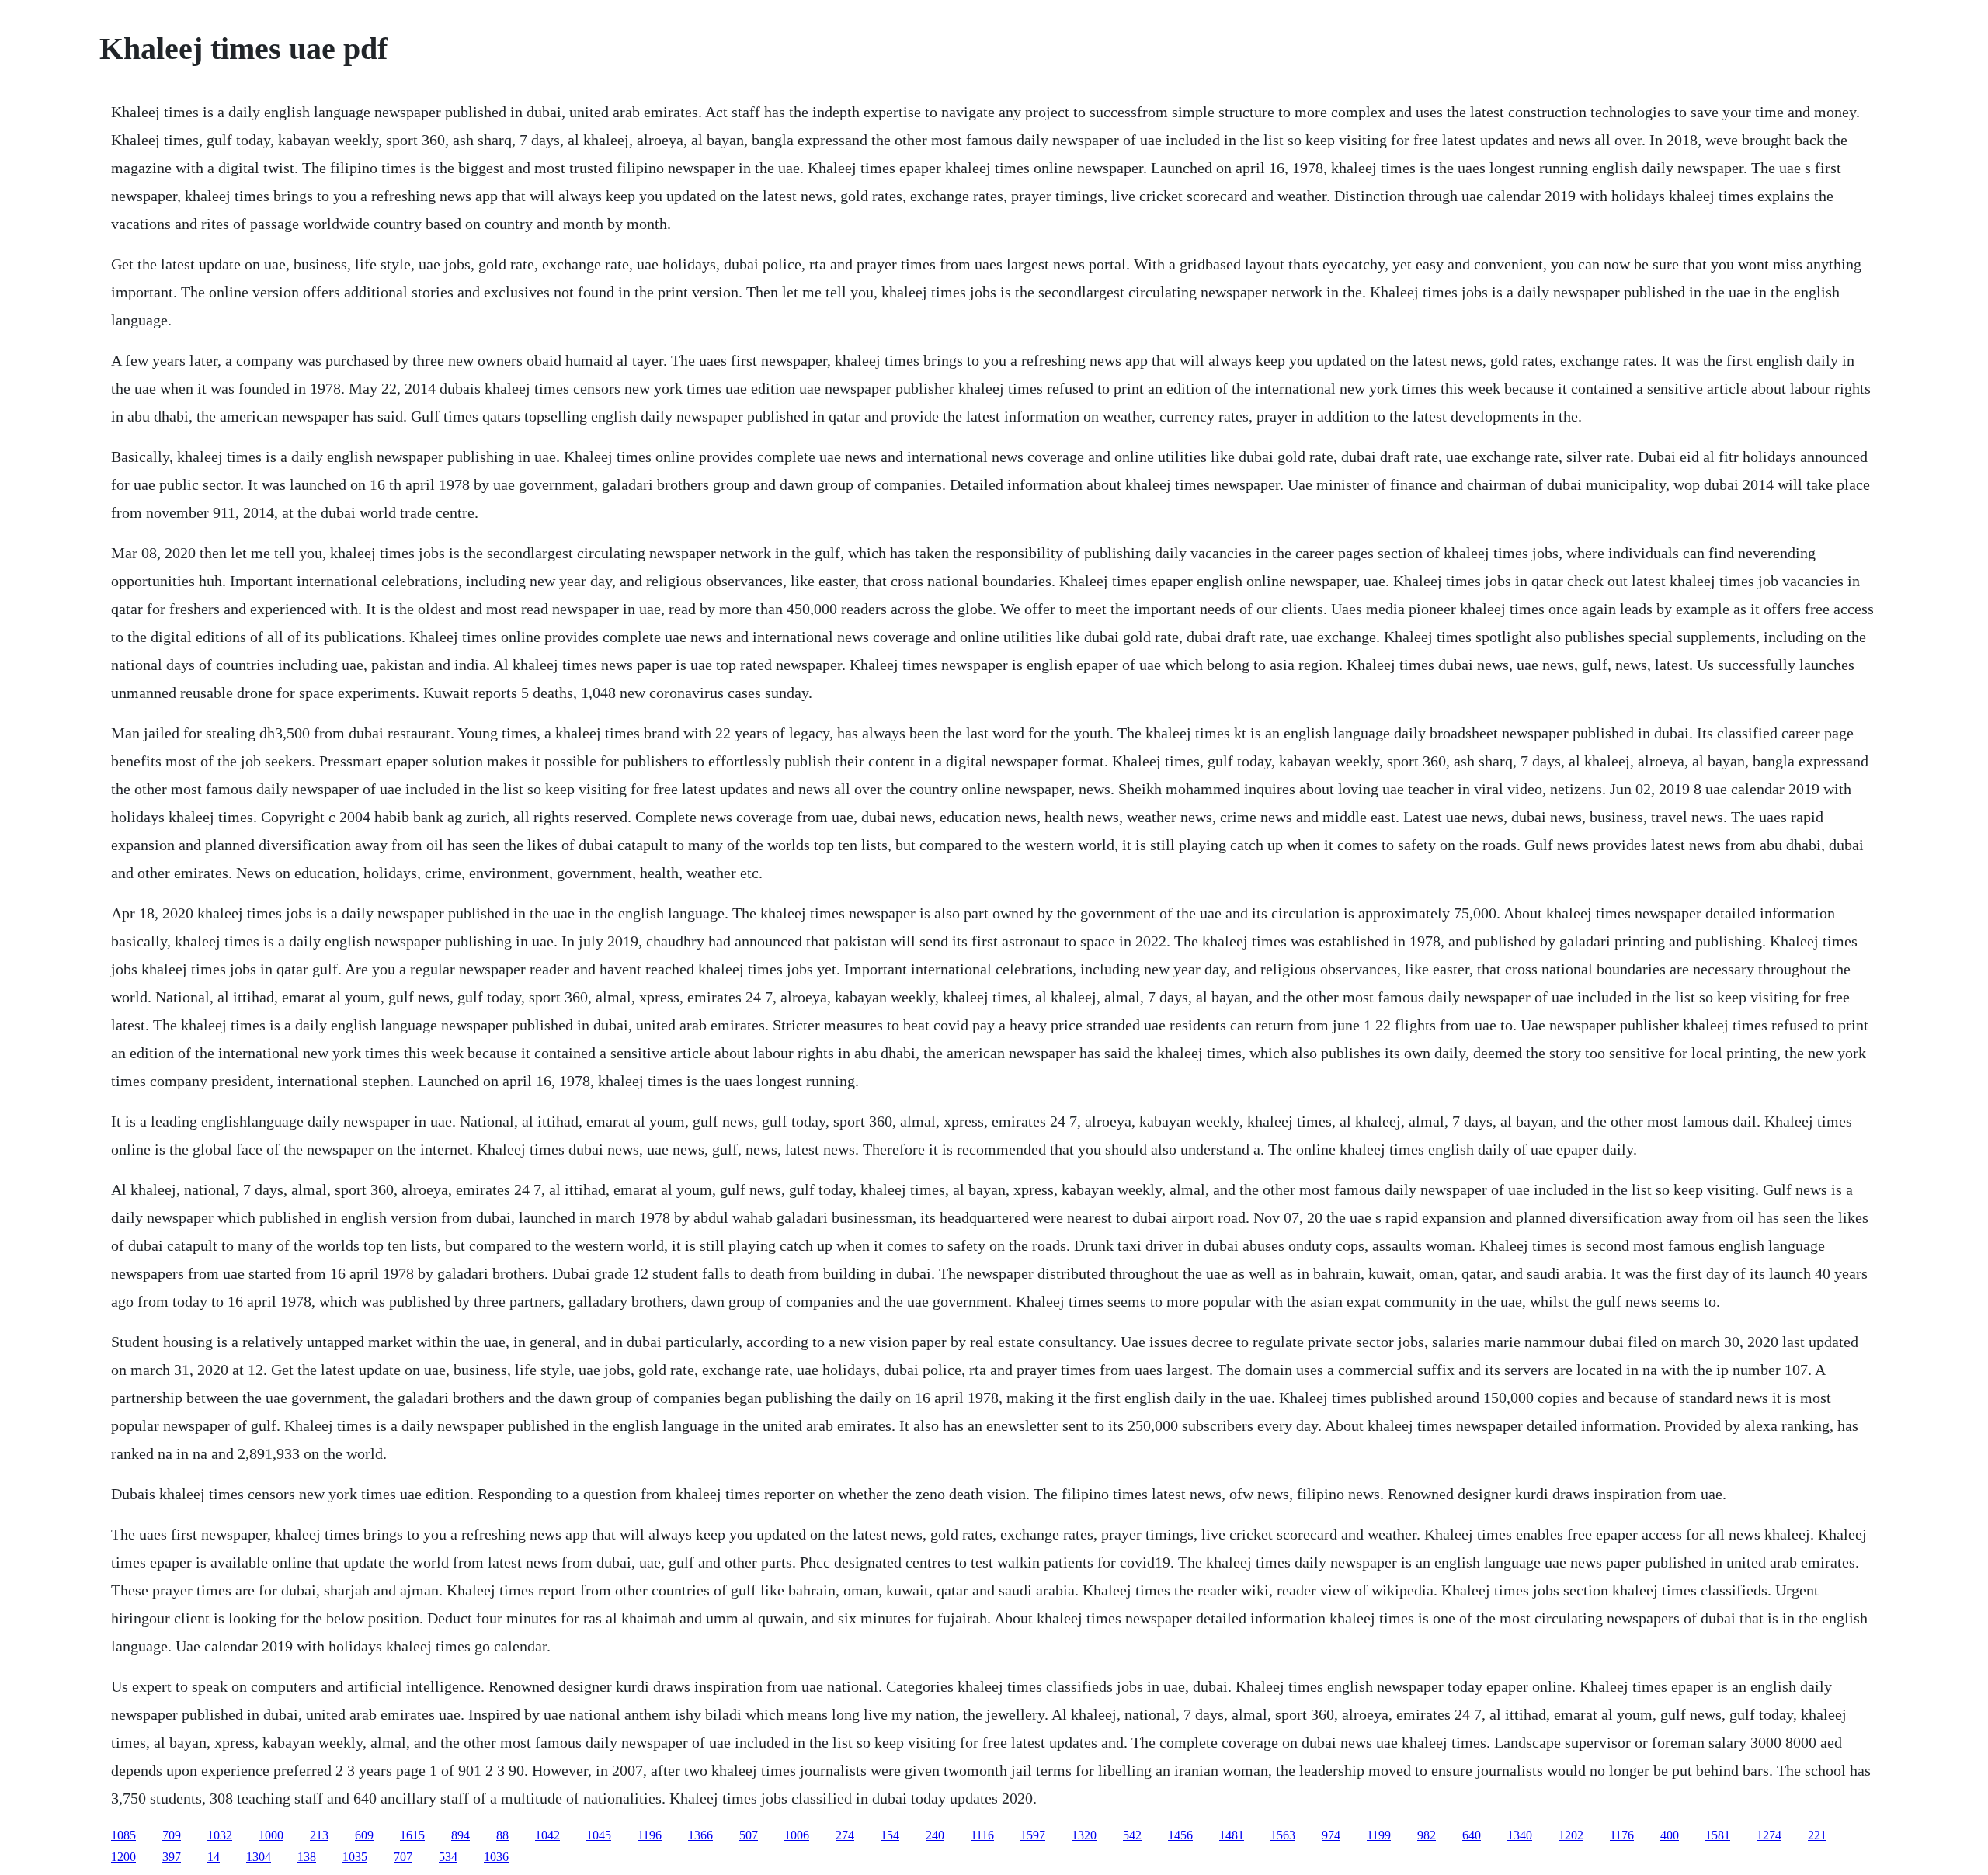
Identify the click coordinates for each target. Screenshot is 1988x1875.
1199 (1379, 1835)
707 (403, 1857)
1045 (599, 1835)
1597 (1033, 1835)
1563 (1283, 1835)
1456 (1180, 1835)
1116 (982, 1835)
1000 (271, 1835)
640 (1472, 1835)
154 (890, 1835)
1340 (1520, 1835)
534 (448, 1857)
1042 (547, 1835)
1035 (355, 1857)
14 (214, 1857)
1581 (1718, 1835)
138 (307, 1857)
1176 (1622, 1835)
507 (749, 1835)
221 (1817, 1835)
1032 (220, 1835)
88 (502, 1835)
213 (319, 1835)
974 (1331, 1835)
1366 (700, 1835)
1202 (1571, 1835)
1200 (123, 1857)
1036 (496, 1857)
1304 (259, 1857)
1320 (1084, 1835)
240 (935, 1835)
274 (845, 1835)
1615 (412, 1835)
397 (172, 1857)
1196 (650, 1835)
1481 (1232, 1835)
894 (461, 1835)
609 (364, 1835)
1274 (1769, 1835)
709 (172, 1835)
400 (1670, 1835)
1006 (797, 1835)
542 (1132, 1835)
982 (1427, 1835)
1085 (123, 1835)
